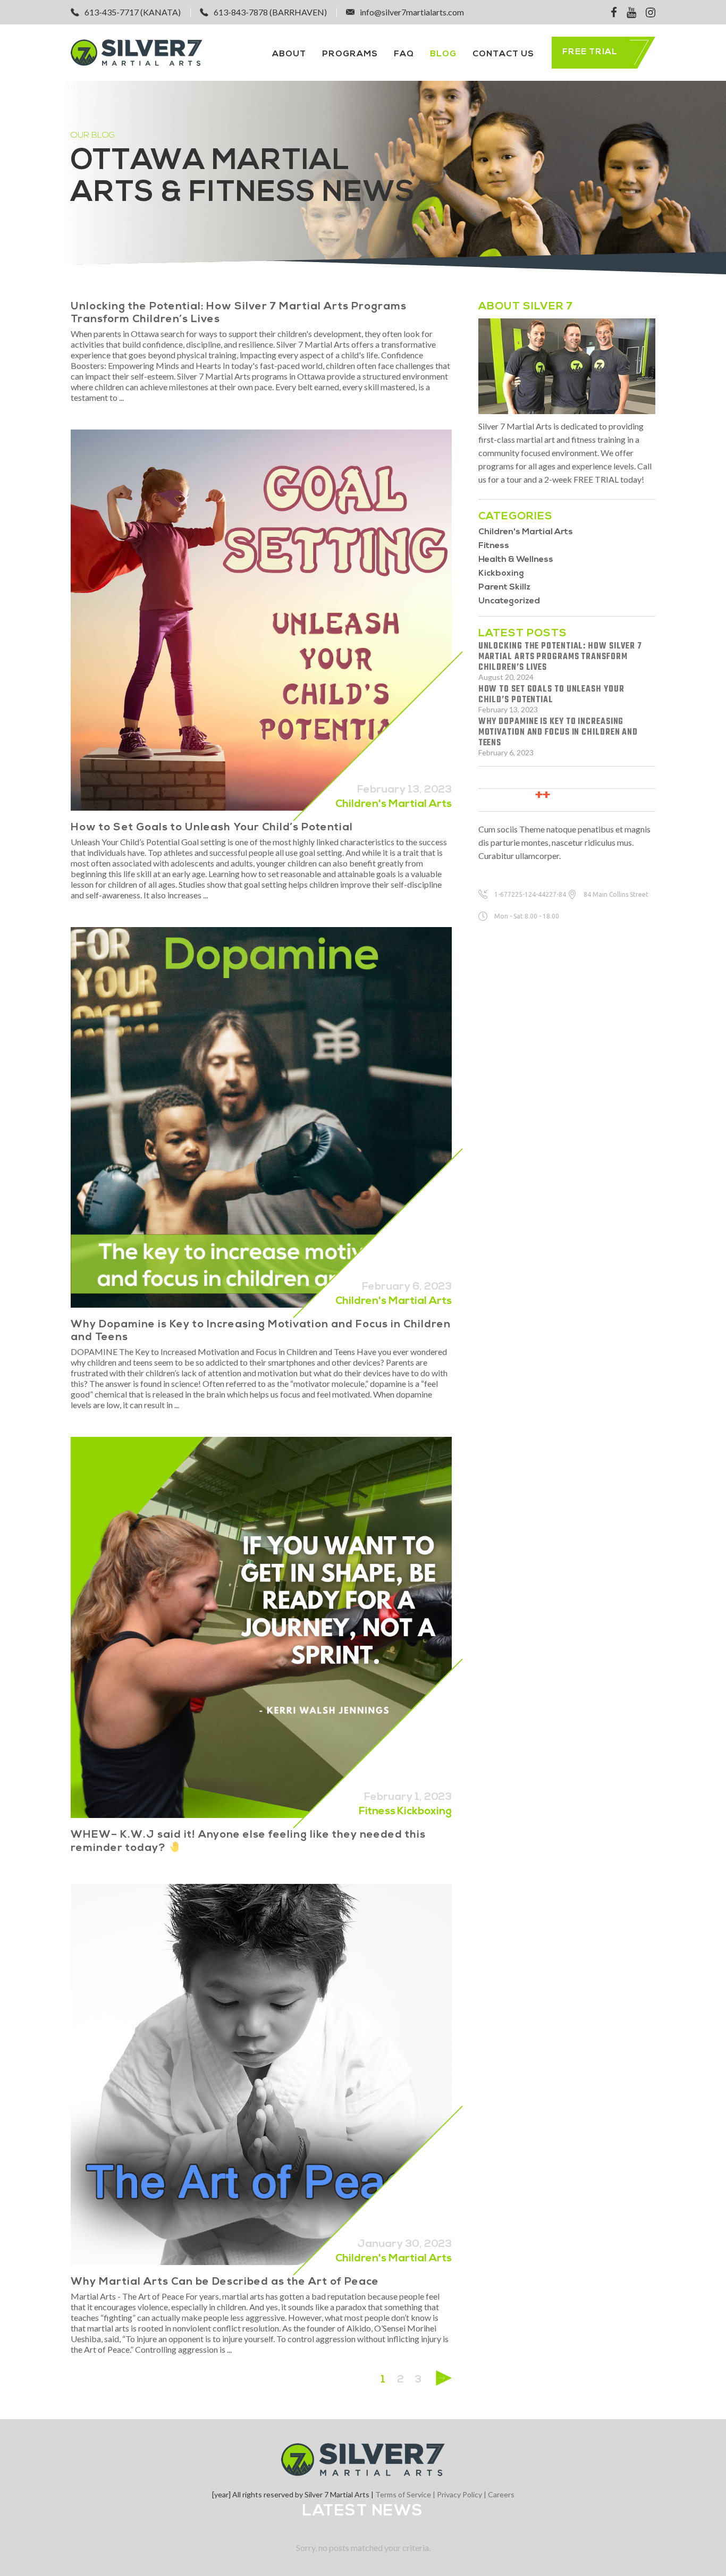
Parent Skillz (504, 587)
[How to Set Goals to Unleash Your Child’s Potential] (261, 620)
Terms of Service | (406, 2494)
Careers (501, 2494)
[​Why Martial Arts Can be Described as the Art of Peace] (261, 2074)
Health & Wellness (516, 560)
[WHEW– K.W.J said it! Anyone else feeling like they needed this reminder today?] (261, 1627)
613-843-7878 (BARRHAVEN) (270, 12)
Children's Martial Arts (394, 804)
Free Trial (590, 52)
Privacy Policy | (462, 2494)
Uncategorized (509, 601)
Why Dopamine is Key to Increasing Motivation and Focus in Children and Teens (558, 733)
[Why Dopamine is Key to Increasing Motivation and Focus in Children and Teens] (261, 1118)
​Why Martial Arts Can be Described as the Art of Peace (225, 2282)
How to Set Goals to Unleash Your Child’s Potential (212, 828)
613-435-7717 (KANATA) (133, 12)
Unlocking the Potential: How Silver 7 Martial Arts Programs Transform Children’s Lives (560, 657)
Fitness (377, 1812)
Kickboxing (424, 1812)
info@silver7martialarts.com (412, 12)
